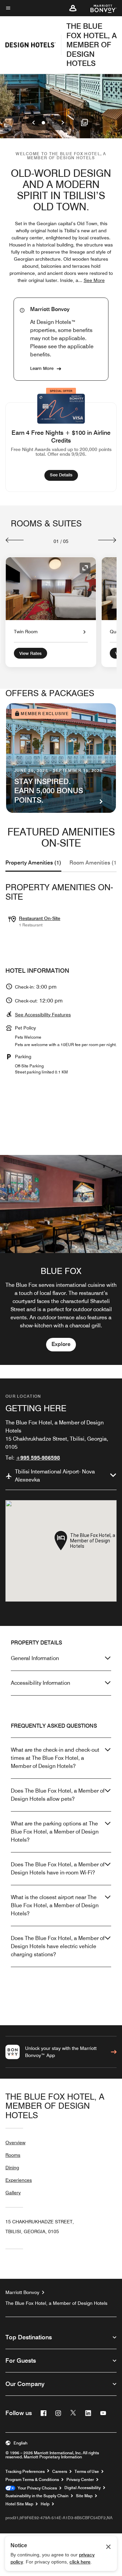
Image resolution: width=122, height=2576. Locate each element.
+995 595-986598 (38, 1458)
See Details (64, 475)
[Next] (107, 540)
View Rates (30, 653)
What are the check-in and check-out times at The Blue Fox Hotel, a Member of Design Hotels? (55, 1758)
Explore (61, 1344)
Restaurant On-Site (40, 918)
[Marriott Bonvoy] (99, 8)
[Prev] (15, 540)
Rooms (13, 2155)
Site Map (84, 2496)
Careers (60, 2472)
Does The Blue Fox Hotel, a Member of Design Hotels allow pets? (58, 1795)
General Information (35, 1658)
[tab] (33, 863)
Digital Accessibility (83, 2488)
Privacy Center (80, 2480)
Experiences (19, 2180)
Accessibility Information (40, 1683)
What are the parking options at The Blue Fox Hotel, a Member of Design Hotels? (55, 1832)
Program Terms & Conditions (32, 2480)
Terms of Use (87, 2472)
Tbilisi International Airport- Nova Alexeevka (55, 1476)
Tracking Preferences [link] (25, 2472)
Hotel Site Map (19, 2504)
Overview (15, 2143)
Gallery (13, 2193)
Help (45, 2504)
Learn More (42, 368)
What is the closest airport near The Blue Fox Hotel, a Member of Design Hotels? (55, 1905)
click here (80, 2562)
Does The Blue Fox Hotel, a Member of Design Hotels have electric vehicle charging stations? (58, 1946)
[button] (73, 8)
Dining (12, 2168)
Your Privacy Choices (36, 2488)
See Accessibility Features (43, 1015)
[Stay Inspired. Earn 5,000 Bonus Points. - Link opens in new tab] (61, 758)
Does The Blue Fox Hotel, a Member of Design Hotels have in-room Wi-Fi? (58, 1869)
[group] (61, 1260)
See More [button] (94, 280)
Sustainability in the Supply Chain (37, 2496)
